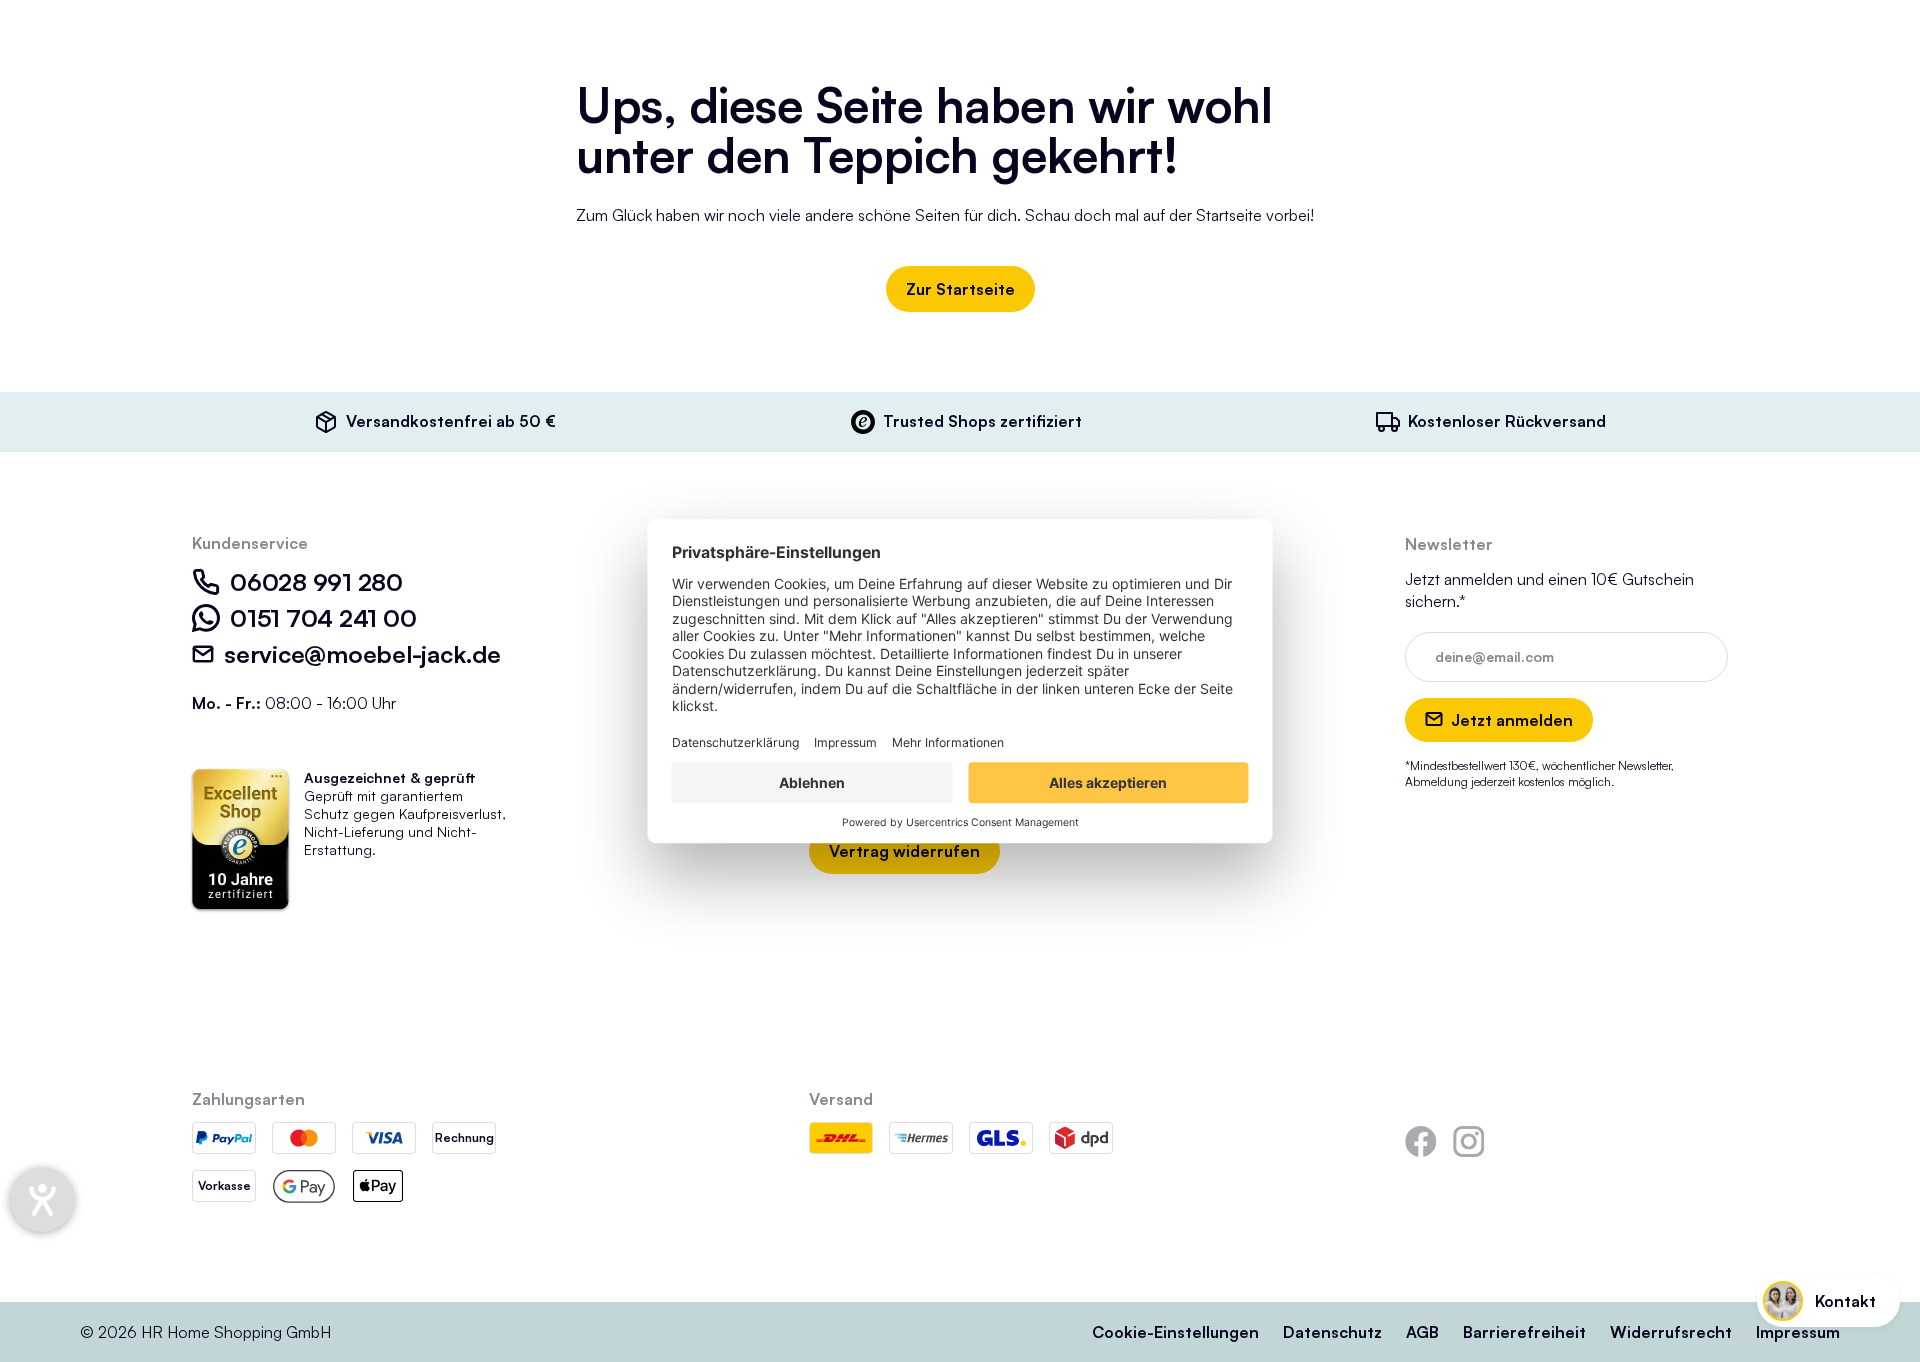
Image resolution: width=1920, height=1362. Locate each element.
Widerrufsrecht (1671, 1332)
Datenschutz (1332, 1332)
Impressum (1798, 1332)
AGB (1422, 1332)
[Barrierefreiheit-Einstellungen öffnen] (42, 1200)
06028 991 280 (316, 582)
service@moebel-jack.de (362, 654)
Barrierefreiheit (1524, 1332)
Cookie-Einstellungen (1175, 1332)
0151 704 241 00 (323, 618)
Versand (841, 1099)
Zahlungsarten (248, 1099)
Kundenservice (250, 543)
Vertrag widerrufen (904, 851)
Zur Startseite (960, 289)
